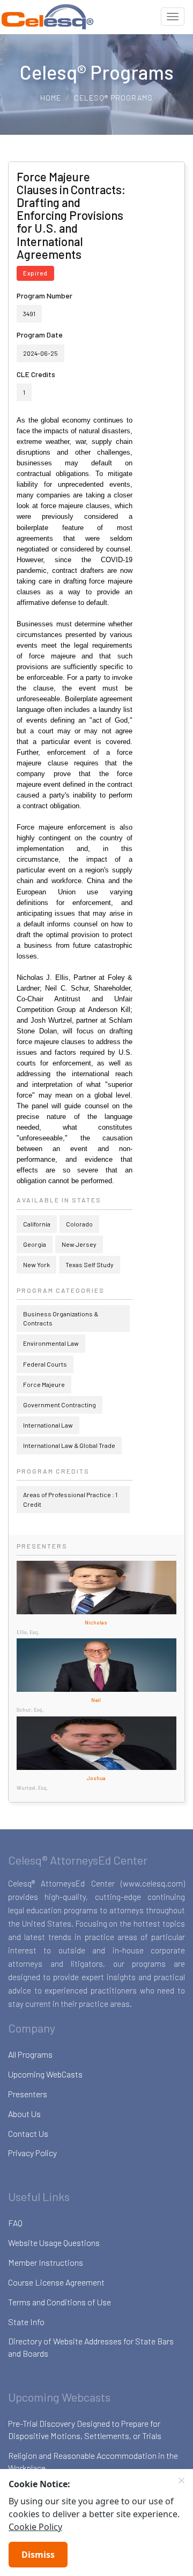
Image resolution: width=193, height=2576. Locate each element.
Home (51, 98)
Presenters (28, 2094)
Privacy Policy (32, 2153)
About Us (24, 2114)
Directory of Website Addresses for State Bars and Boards (91, 2347)
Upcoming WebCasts (45, 2074)
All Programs (30, 2054)
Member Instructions (46, 2262)
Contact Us (28, 2133)
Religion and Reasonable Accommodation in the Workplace (93, 2462)
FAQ (15, 2223)
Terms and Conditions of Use (60, 2302)
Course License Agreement (56, 2282)
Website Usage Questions (54, 2242)
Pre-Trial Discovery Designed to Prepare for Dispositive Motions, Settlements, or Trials (85, 2429)
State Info (26, 2322)
